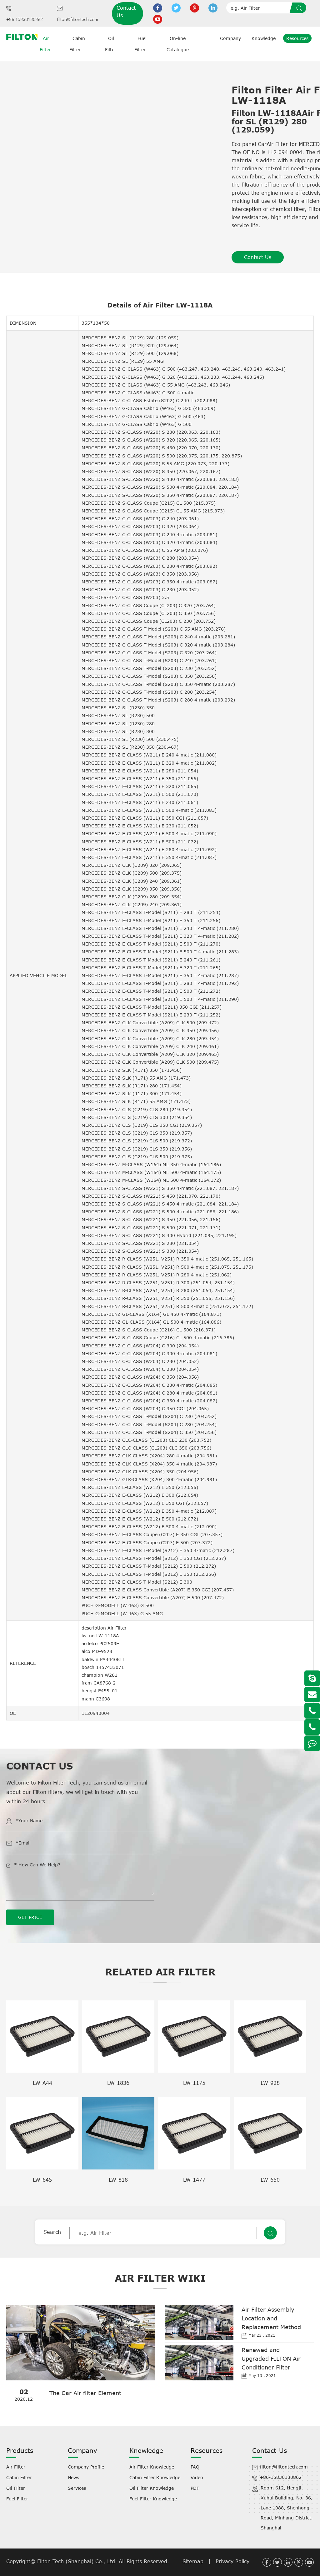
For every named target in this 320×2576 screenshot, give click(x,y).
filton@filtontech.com (77, 20)
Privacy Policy (232, 2561)
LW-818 (118, 2180)
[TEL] (312, 1711)
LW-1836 (118, 2083)
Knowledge (264, 38)
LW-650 (270, 2180)
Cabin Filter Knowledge (155, 2477)
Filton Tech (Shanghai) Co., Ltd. (78, 2561)
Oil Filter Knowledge (152, 2488)
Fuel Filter (17, 2499)
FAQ (195, 2467)
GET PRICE (30, 1917)
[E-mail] (312, 1695)
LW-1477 (194, 2180)
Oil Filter (16, 2488)
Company (230, 38)
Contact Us (126, 12)
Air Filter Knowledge (152, 2467)
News (73, 2477)
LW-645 (42, 2180)
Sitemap (193, 2561)
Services (77, 2488)
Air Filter (16, 2467)
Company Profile (86, 2467)
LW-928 (270, 2083)
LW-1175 (194, 2083)
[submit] (300, 8)
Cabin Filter (19, 2477)
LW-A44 (42, 2083)
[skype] (312, 1678)
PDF (195, 2488)
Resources (297, 38)
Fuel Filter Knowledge (153, 2499)
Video (197, 2477)
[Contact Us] (312, 1743)
